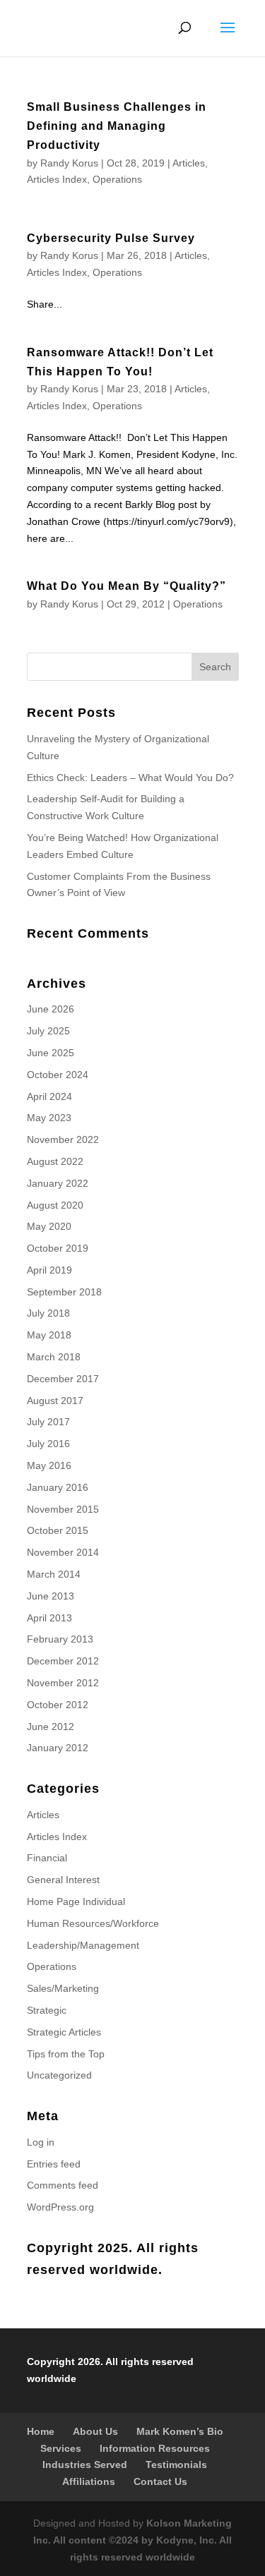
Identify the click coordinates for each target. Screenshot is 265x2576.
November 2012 (63, 1683)
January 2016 (58, 1487)
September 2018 (64, 1292)
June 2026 (51, 1009)
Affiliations (89, 2481)
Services (61, 2448)
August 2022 (55, 1161)
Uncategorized (59, 2075)
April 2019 (49, 1270)
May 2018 (49, 1335)
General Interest (63, 1880)
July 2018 (48, 1313)
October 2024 (58, 1075)
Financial (47, 1858)
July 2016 (48, 1444)
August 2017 (55, 1401)
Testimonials (176, 2465)
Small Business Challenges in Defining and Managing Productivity (117, 126)
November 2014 (63, 1552)
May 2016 (49, 1465)
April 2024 (49, 1096)
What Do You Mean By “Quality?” (126, 586)
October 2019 (58, 1248)
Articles (189, 163)
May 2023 (49, 1118)
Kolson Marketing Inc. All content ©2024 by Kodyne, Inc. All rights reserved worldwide (132, 2540)
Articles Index (57, 179)
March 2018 (54, 1357)
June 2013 (51, 1596)
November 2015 (63, 1509)
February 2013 (60, 1639)
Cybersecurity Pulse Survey (111, 238)
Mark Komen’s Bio (180, 2431)
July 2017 (48, 1422)
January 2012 (58, 1748)
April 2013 (49, 1618)
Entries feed (54, 2164)
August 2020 (55, 1205)
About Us (95, 2431)
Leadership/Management (83, 1945)
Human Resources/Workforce (93, 1923)
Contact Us (160, 2481)
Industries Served (85, 2465)
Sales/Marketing (63, 1988)
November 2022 (63, 1139)
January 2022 (58, 1183)
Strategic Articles (64, 2032)
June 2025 (51, 1053)
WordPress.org (60, 2207)
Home (41, 2431)
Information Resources (155, 2448)
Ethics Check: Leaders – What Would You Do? (130, 778)
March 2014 (54, 1574)
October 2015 (58, 1530)
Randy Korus (69, 163)
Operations (117, 179)
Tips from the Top (66, 2054)
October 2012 (58, 1705)
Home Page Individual (76, 1901)
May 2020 (49, 1226)
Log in (41, 2142)
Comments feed (63, 2185)
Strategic (47, 2010)
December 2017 (63, 1379)
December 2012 (63, 1661)
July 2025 (48, 1031)
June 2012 (51, 1727)
